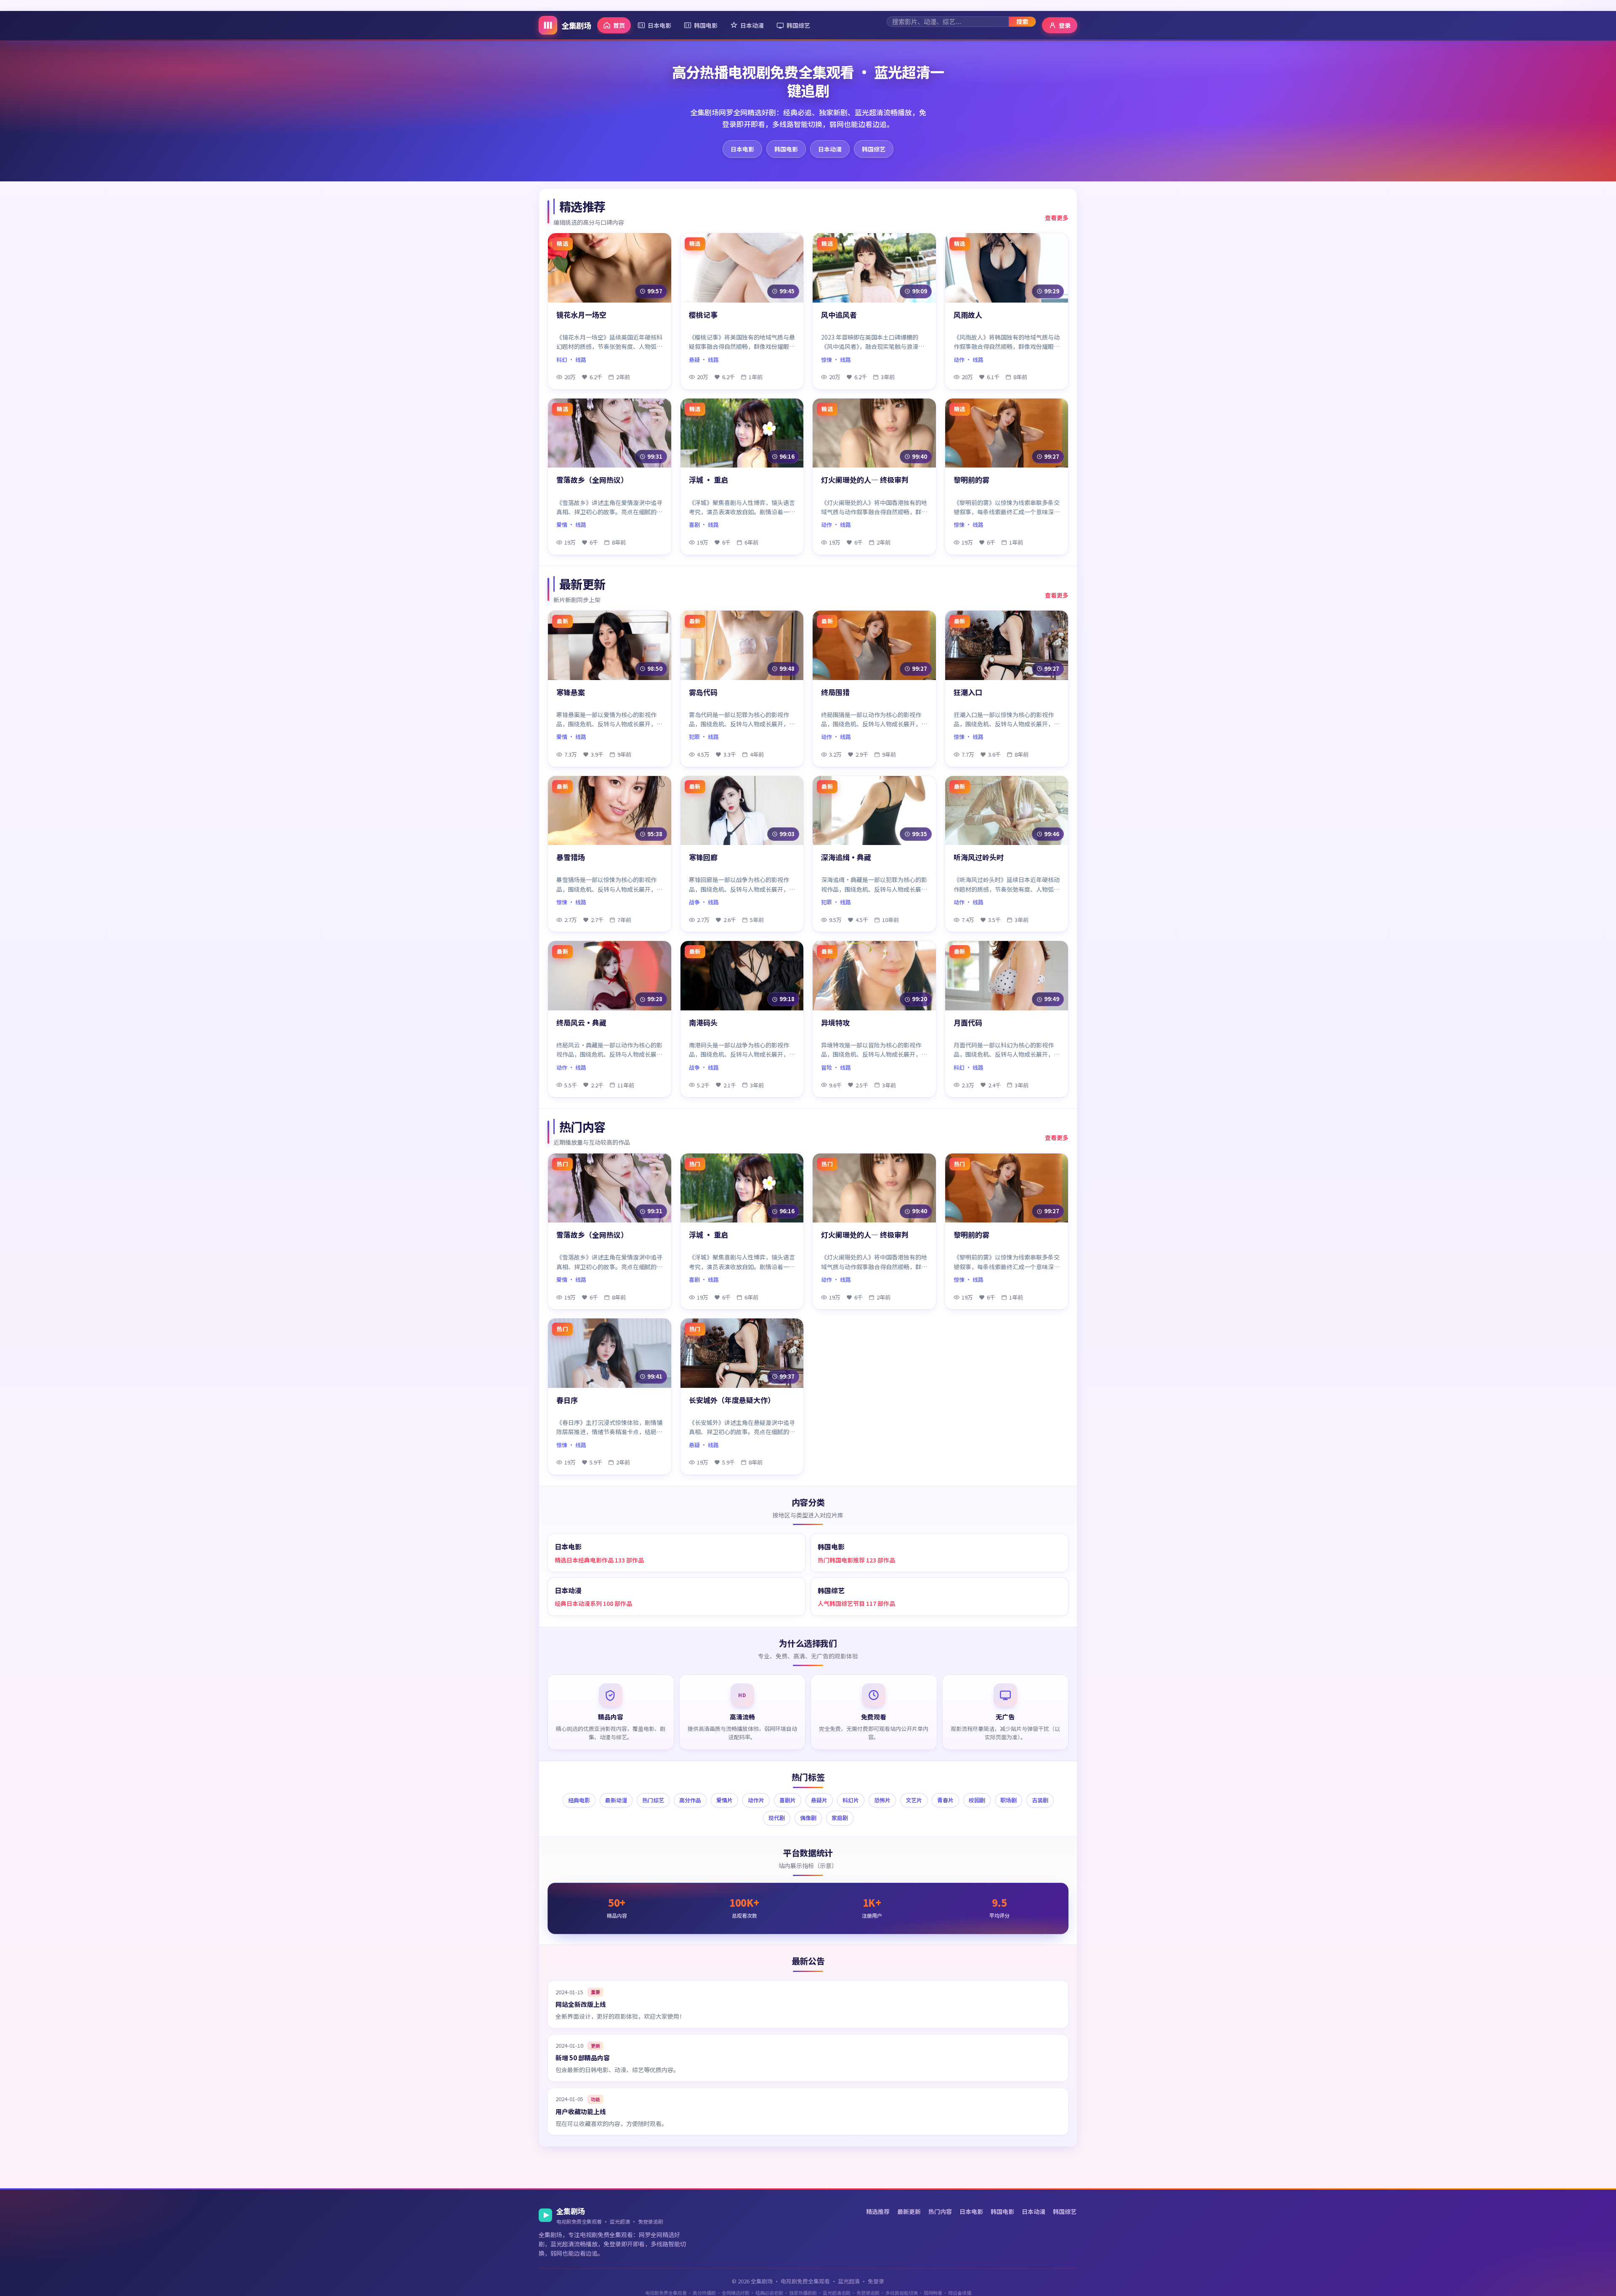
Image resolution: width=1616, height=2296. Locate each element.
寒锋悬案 (571, 692)
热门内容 (940, 2211)
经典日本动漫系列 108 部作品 (593, 1603)
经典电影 (579, 1800)
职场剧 (1009, 1800)
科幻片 (851, 1800)
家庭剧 (840, 1818)
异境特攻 (835, 1023)
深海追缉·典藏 (846, 857)
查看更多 (1057, 218)
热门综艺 (653, 1800)
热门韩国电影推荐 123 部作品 (856, 1560)
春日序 (567, 1400)
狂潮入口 (968, 692)
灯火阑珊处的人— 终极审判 (865, 480)
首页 (619, 25)
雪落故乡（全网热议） (592, 480)
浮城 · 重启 (708, 480)
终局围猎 (835, 692)
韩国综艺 (798, 25)
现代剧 (777, 1818)
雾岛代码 (703, 692)
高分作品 (690, 1800)
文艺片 (914, 1800)
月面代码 (968, 1023)
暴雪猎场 (571, 857)
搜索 (1022, 21)
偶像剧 (808, 1818)
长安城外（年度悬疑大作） (732, 1400)
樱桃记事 (703, 315)
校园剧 (977, 1800)
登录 (1065, 25)
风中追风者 (839, 315)
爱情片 (724, 1800)
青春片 (945, 1800)
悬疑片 (819, 1800)
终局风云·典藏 (581, 1023)
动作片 (756, 1800)
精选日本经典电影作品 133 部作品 (599, 1560)
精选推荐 (878, 2211)
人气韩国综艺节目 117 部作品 (856, 1603)
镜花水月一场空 (581, 315)
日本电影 (659, 25)
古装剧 (1040, 1800)
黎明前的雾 (971, 480)
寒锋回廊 (703, 857)
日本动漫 (752, 25)
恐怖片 (882, 1800)
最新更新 (909, 2211)
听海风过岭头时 (979, 857)
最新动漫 (616, 1800)
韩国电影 (706, 25)
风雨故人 (968, 315)
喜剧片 (788, 1800)
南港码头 (703, 1023)
